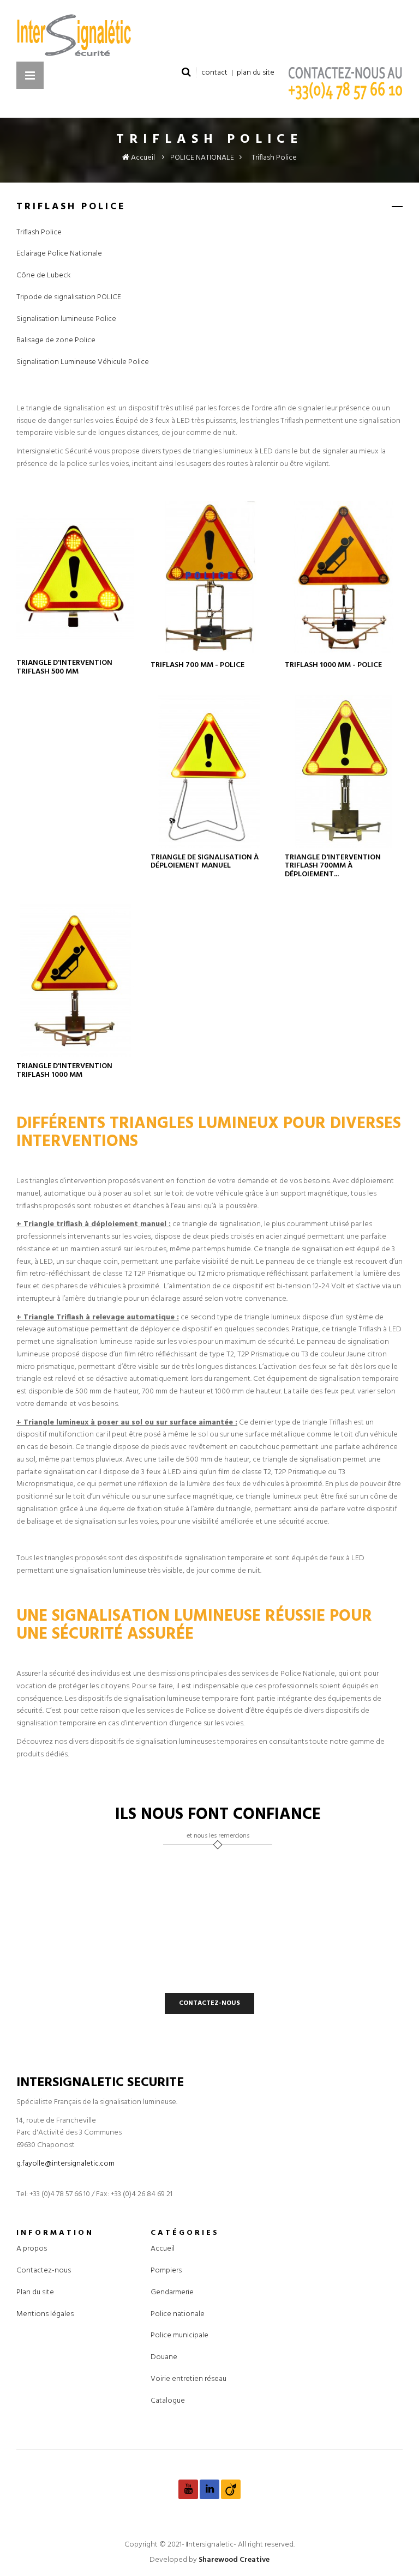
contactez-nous (209, 2003)
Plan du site (35, 2292)
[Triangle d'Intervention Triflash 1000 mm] (75, 980)
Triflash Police (39, 233)
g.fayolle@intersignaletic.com (65, 2164)
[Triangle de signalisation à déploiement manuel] (209, 772)
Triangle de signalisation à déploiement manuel (205, 862)
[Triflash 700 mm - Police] (209, 578)
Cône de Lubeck (44, 276)
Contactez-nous (44, 2271)
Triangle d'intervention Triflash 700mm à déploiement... (333, 866)
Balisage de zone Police (56, 341)
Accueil (142, 158)
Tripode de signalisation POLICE (69, 298)
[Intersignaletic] (209, 35)
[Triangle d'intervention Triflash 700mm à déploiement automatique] (344, 772)
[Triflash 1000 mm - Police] (344, 578)
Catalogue (168, 2401)
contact (214, 73)
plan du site (256, 73)
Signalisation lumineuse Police (66, 319)
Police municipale (179, 2335)
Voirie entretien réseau (188, 2379)
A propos (32, 2249)
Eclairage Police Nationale (59, 254)
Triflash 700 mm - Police (197, 665)
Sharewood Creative (234, 2560)
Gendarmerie (172, 2292)
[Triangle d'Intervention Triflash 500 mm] (75, 578)
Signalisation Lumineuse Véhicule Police (83, 362)
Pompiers (166, 2271)
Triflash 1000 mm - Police (333, 665)
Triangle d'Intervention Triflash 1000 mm (64, 1071)
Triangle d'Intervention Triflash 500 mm (64, 667)
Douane (164, 2357)
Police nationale (178, 2314)
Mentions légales (45, 2314)
